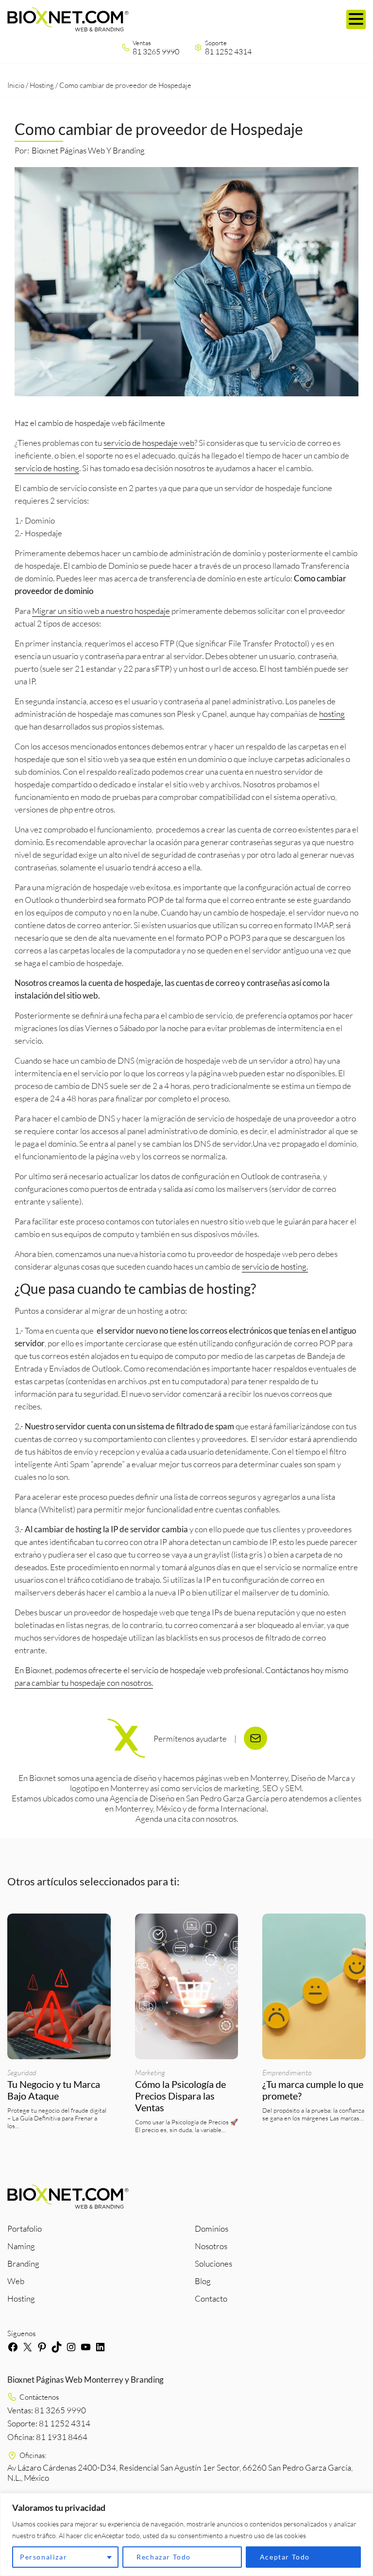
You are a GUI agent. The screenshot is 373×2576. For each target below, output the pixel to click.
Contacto (211, 2298)
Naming (21, 2246)
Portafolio (25, 2229)
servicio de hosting (47, 468)
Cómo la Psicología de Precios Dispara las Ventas (180, 2096)
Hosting (42, 85)
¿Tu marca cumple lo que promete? (313, 2090)
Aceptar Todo (285, 2557)
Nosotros (211, 2246)
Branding (23, 2263)
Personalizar (43, 2557)
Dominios (212, 2229)
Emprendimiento (287, 2073)
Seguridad (22, 2073)
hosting (332, 714)
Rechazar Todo (164, 2557)
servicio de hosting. (275, 1266)
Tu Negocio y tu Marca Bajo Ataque (54, 2090)
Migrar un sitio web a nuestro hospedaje (101, 611)
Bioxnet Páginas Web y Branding (88, 150)
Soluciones (213, 2263)
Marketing (150, 2073)
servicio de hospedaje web (149, 443)
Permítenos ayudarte (190, 1738)
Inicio (16, 85)
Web (16, 2281)
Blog (203, 2281)
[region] (186, 2534)
